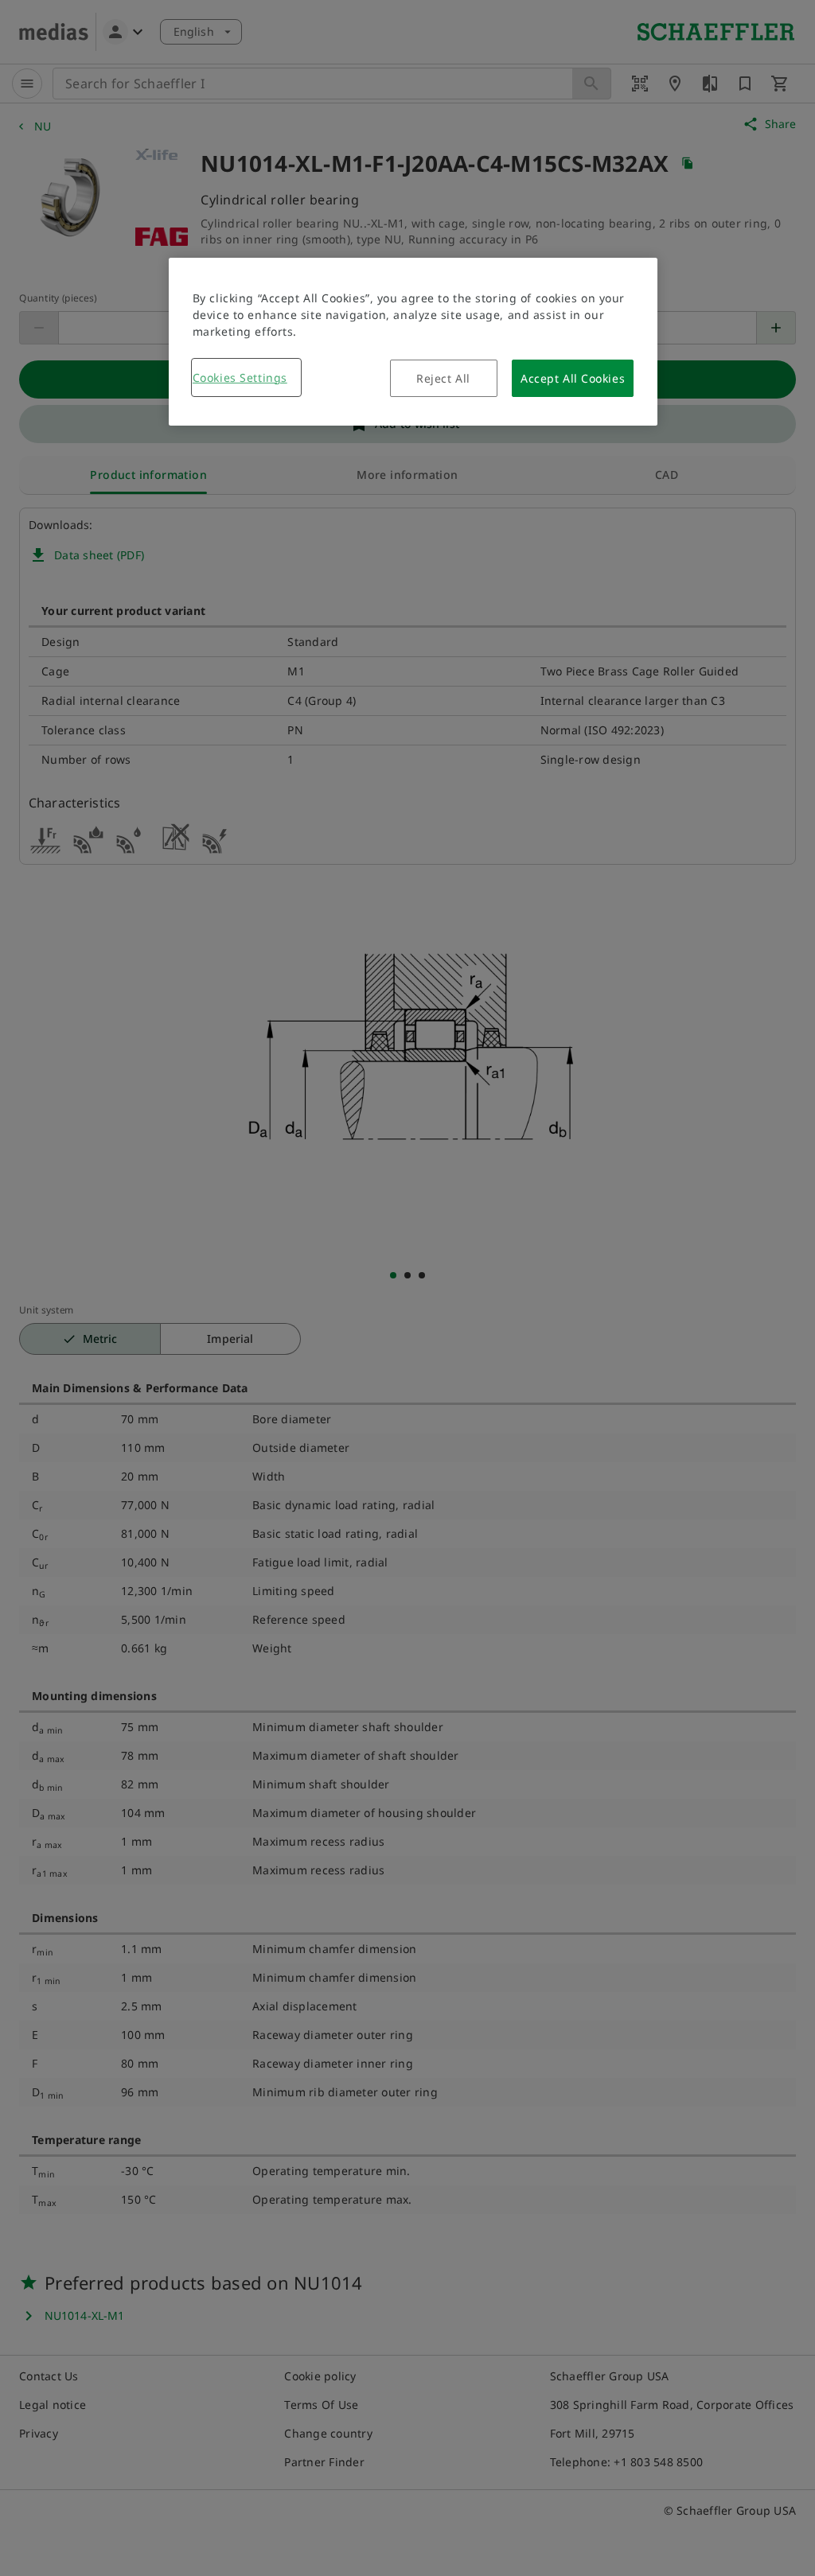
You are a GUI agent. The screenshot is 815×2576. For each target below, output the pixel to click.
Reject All (443, 378)
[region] (413, 342)
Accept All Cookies (573, 378)
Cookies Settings (240, 377)
